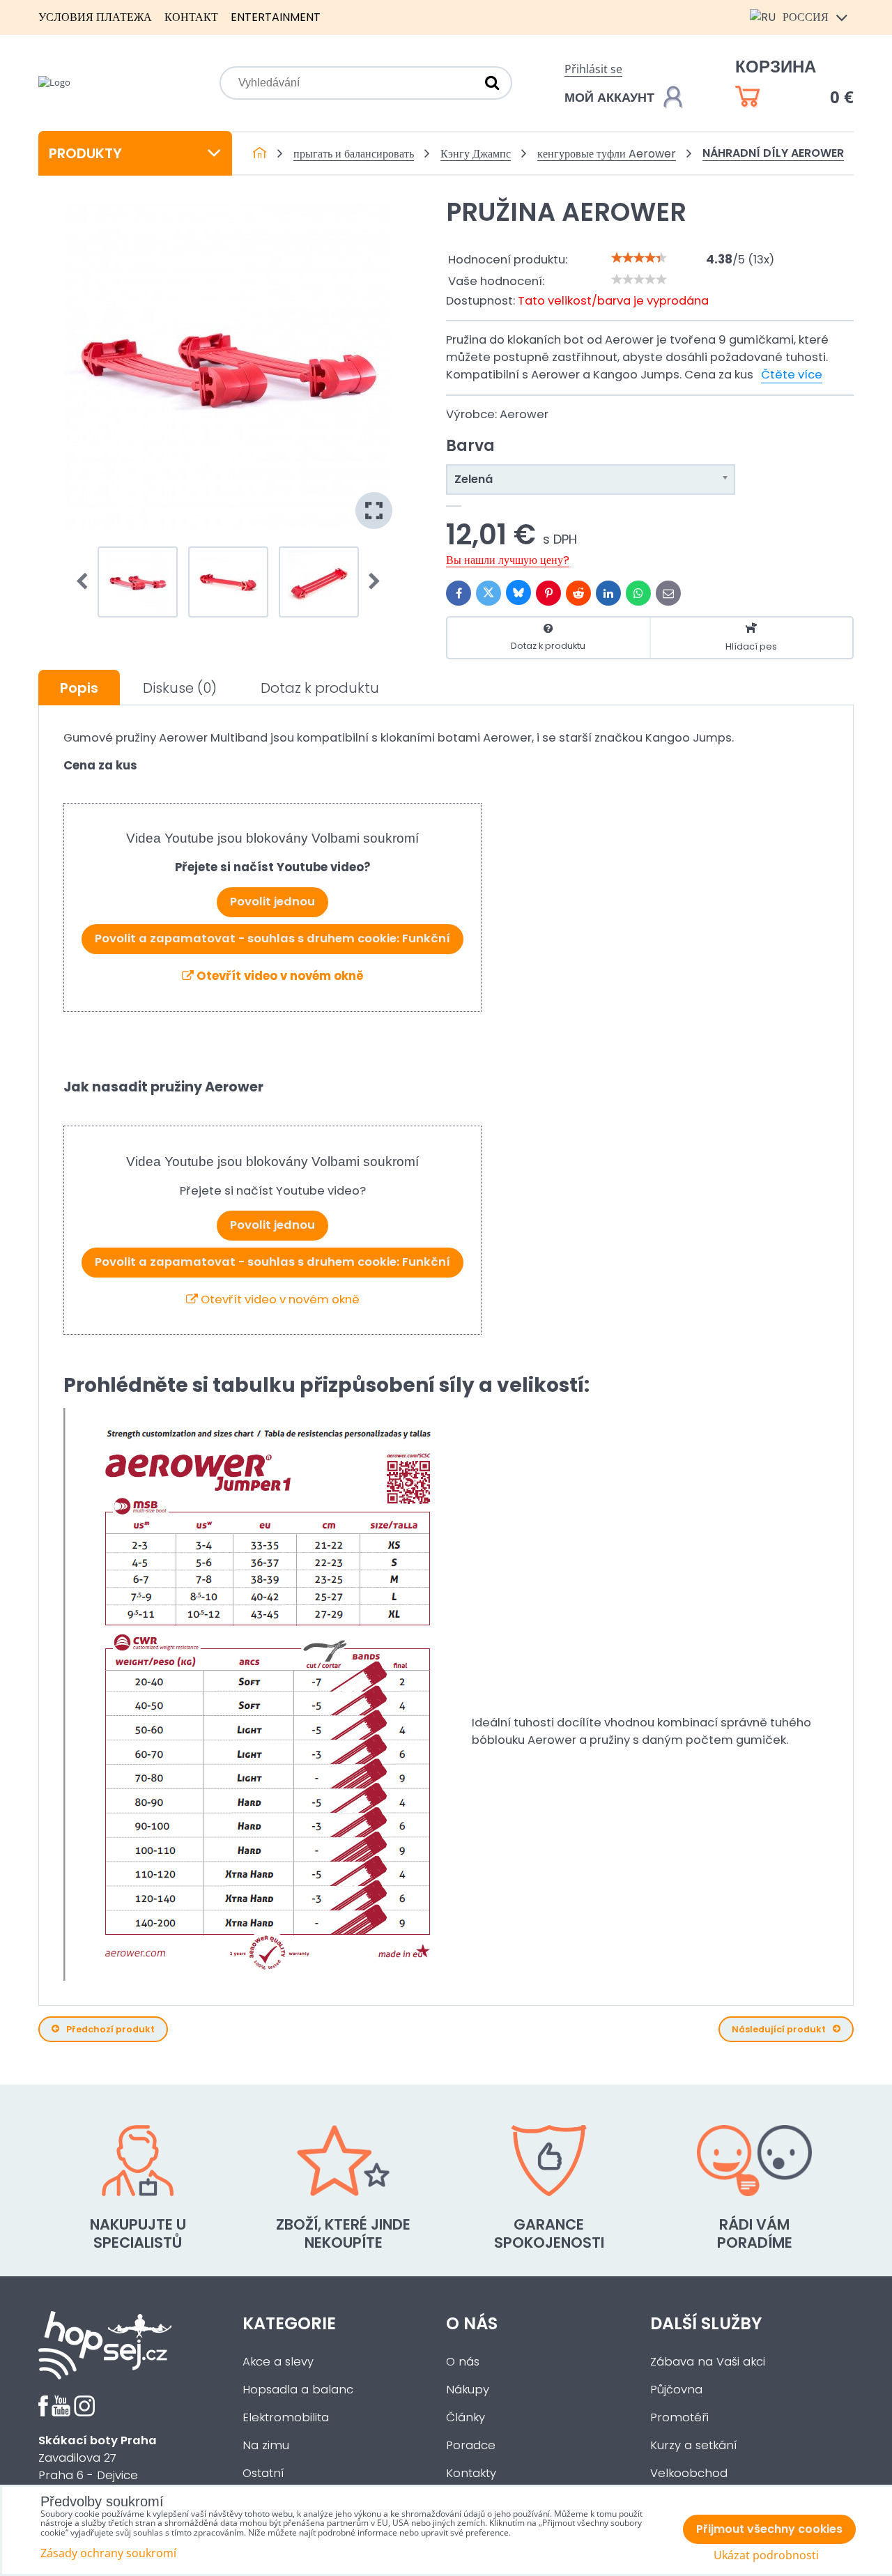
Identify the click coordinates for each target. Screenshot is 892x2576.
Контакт (191, 17)
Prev (86, 582)
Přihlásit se (593, 69)
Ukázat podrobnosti (766, 2555)
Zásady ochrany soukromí (108, 2553)
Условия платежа (95, 17)
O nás (463, 2362)
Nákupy (468, 2390)
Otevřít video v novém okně (279, 976)
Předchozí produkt (110, 2029)
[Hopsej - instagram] (84, 2413)
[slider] (639, 258)
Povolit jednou (272, 902)
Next (370, 582)
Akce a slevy (278, 2362)
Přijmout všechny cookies (769, 2529)
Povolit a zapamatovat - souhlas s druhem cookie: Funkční (272, 938)
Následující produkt (779, 2029)
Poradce (471, 2445)
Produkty (85, 153)
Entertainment (276, 17)
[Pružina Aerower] (229, 365)
